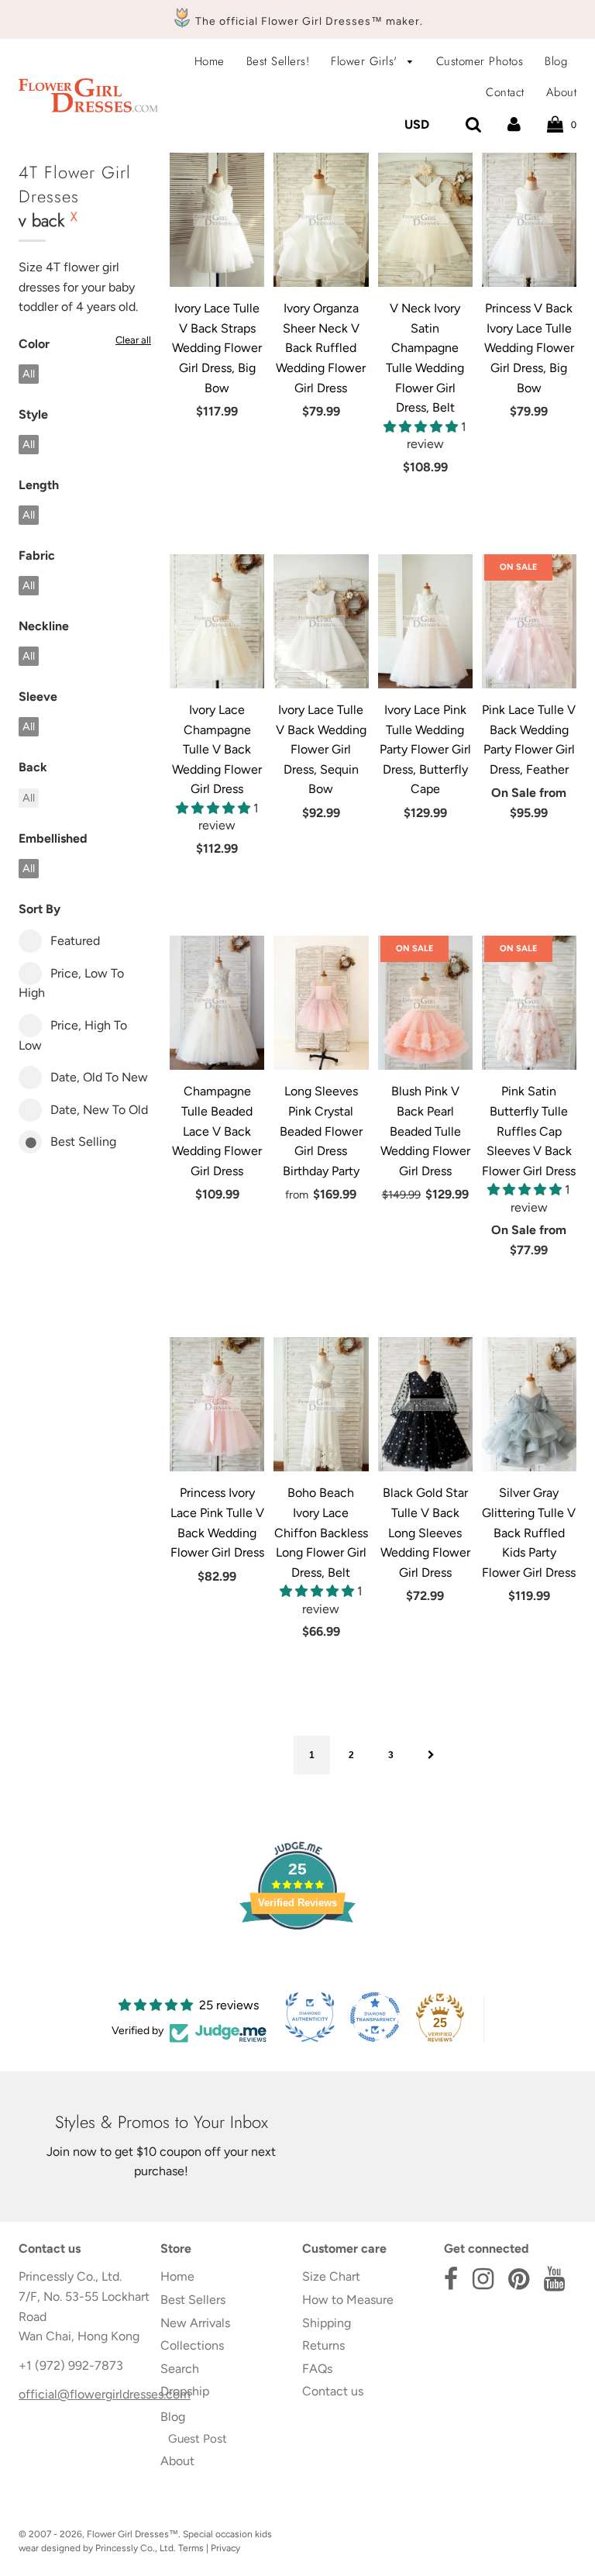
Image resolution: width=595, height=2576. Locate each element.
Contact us (333, 2391)
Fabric (37, 555)
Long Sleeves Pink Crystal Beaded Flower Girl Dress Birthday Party (321, 1131)
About (562, 92)
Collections (192, 2345)
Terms (191, 2548)
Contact (505, 92)
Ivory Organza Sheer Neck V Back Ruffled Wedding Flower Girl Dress (321, 348)
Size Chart (331, 2276)
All (29, 374)
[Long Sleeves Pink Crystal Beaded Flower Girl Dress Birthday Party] (321, 1003)
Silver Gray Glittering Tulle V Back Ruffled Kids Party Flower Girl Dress (529, 1532)
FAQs (317, 2369)
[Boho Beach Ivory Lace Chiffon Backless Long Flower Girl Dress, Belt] (321, 1404)
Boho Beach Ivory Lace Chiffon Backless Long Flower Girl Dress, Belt (321, 1532)
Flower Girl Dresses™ (132, 2534)
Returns (323, 2345)
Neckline (44, 626)
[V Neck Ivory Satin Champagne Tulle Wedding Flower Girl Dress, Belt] (425, 220)
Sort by (40, 909)
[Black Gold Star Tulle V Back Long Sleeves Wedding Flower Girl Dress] (425, 1404)
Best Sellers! (278, 61)
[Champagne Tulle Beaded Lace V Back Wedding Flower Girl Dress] (217, 1003)
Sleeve (38, 697)
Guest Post (198, 2439)
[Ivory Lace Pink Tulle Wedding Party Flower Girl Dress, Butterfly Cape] (425, 621)
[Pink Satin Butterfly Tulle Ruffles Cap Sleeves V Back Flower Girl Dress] (529, 1003)
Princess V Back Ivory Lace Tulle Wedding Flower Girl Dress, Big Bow (529, 348)
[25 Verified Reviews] (297, 1957)
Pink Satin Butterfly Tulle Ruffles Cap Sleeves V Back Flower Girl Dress (529, 1131)
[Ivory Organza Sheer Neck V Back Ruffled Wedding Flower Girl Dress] (321, 220)
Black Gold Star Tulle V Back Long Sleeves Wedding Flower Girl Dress (425, 1532)
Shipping (327, 2323)
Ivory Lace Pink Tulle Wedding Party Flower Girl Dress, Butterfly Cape (425, 749)
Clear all (133, 340)
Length (39, 485)
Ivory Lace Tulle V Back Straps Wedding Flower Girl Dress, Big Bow (217, 348)
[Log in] (514, 124)
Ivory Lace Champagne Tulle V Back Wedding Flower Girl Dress (217, 749)
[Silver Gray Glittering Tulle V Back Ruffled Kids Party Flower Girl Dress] (529, 1404)
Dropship (185, 2391)
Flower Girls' (366, 61)
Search (180, 2369)
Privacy (225, 2548)
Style (33, 414)
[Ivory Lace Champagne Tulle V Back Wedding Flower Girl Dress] (217, 621)
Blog (556, 61)
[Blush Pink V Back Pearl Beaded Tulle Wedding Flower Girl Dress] (425, 1003)
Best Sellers (193, 2300)
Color (34, 344)
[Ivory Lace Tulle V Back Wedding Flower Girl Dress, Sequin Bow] (321, 621)
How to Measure (348, 2300)
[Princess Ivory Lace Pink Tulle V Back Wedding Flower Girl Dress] (217, 1404)
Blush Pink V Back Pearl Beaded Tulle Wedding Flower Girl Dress (425, 1131)
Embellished (53, 838)
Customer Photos (480, 61)
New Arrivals (195, 2323)
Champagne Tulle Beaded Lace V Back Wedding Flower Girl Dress (217, 1131)
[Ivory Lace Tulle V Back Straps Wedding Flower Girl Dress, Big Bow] (217, 220)
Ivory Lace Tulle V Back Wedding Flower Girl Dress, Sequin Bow (321, 749)
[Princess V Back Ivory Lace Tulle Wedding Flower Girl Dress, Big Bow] (529, 220)
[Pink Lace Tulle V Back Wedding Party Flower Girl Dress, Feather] (529, 621)
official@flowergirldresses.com (105, 2394)
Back (33, 767)
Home (210, 61)
